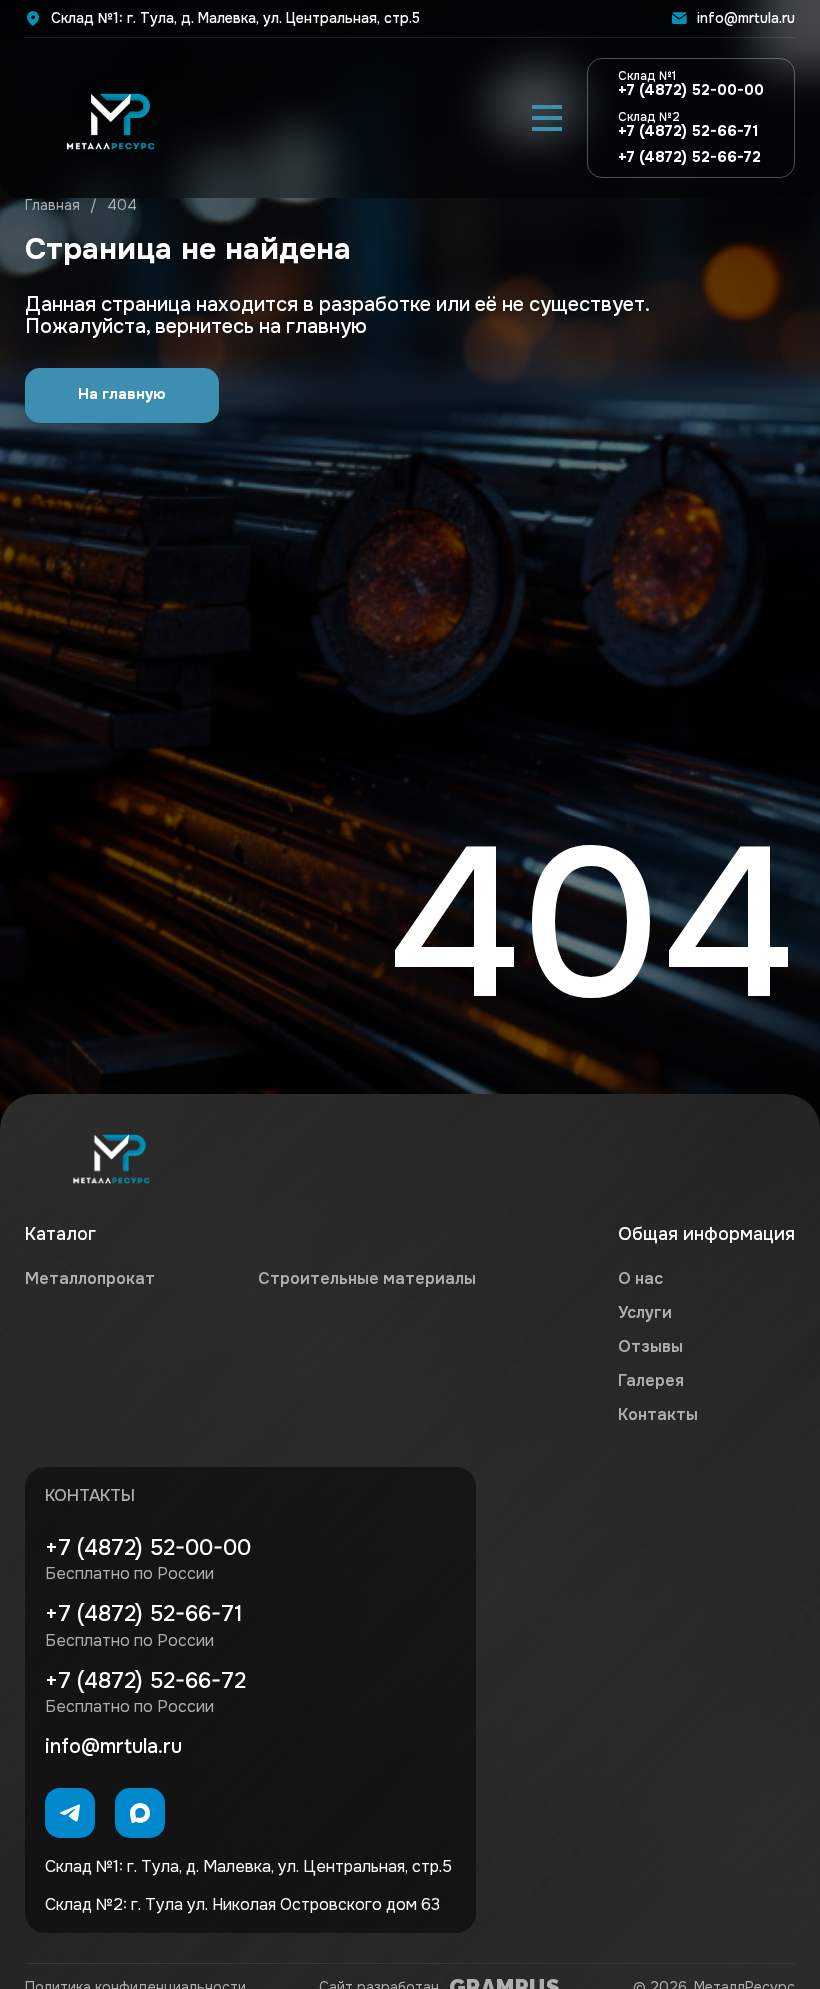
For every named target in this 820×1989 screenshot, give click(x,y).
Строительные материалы (367, 1278)
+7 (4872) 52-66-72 (689, 158)
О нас (640, 1278)
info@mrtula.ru (746, 18)
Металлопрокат (90, 1278)
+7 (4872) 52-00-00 (691, 84)
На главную (122, 394)
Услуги (645, 1312)
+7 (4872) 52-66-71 (688, 125)
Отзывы (650, 1346)
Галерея (651, 1380)
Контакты (658, 1414)
